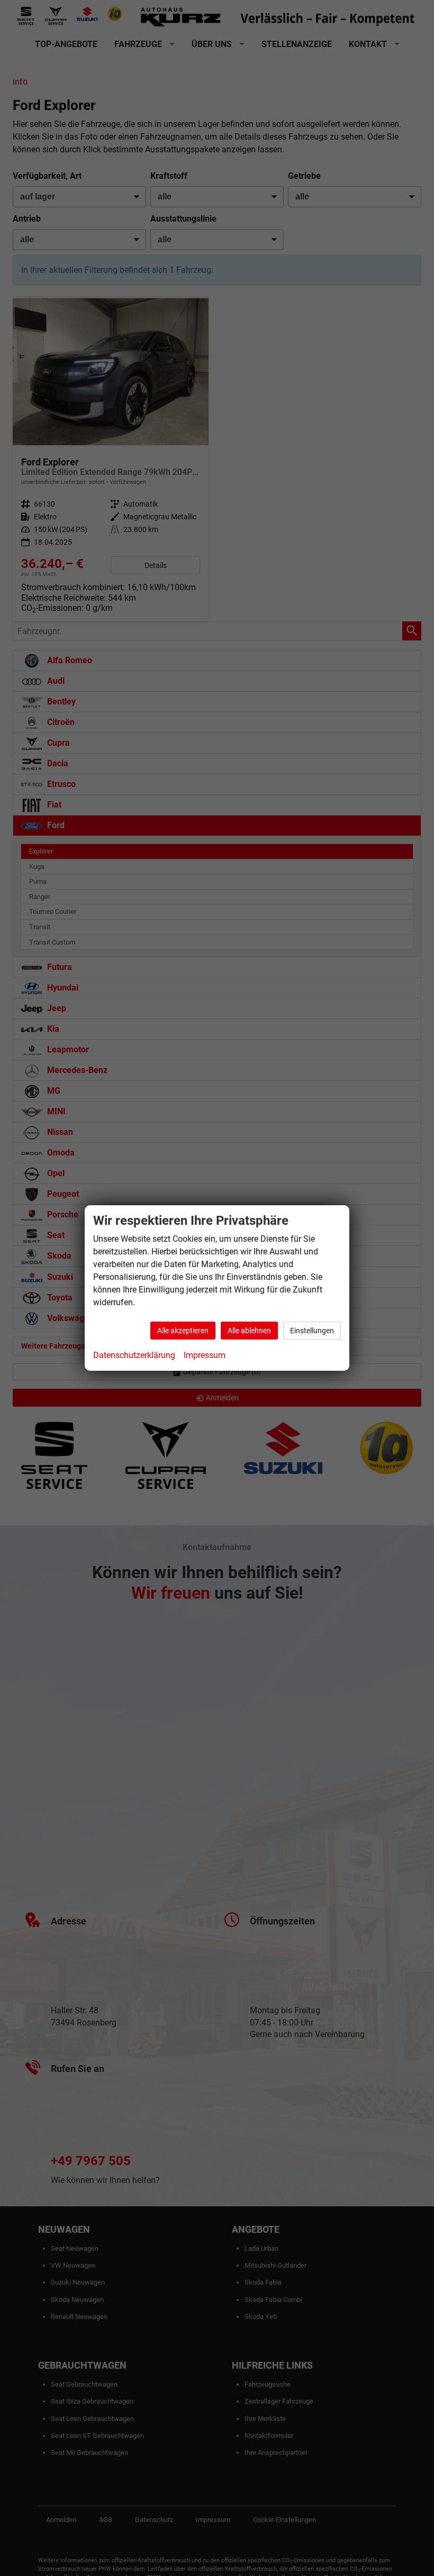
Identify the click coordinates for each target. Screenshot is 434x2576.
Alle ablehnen (249, 1331)
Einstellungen (312, 1331)
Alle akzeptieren (183, 1331)
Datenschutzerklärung (134, 1355)
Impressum (205, 1355)
